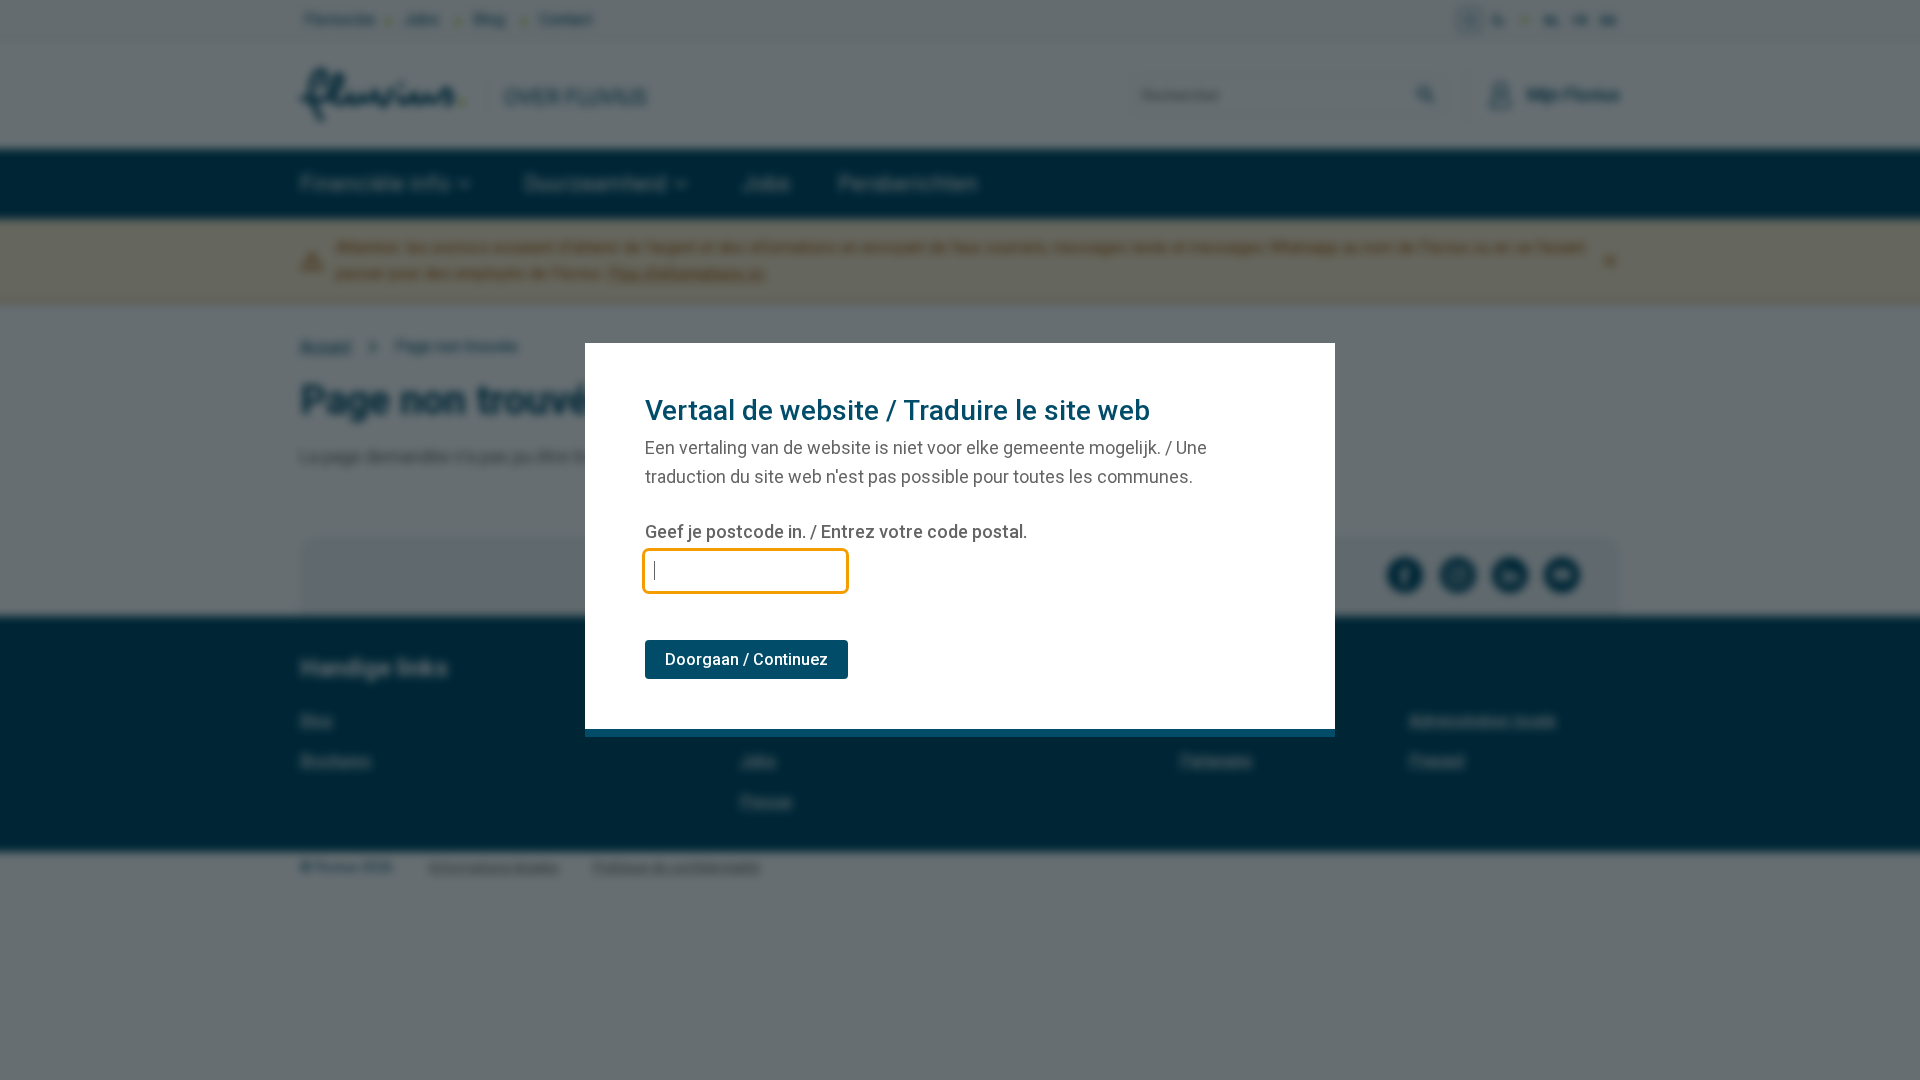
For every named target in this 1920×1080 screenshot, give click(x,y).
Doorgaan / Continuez (746, 659)
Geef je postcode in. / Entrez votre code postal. (836, 532)
